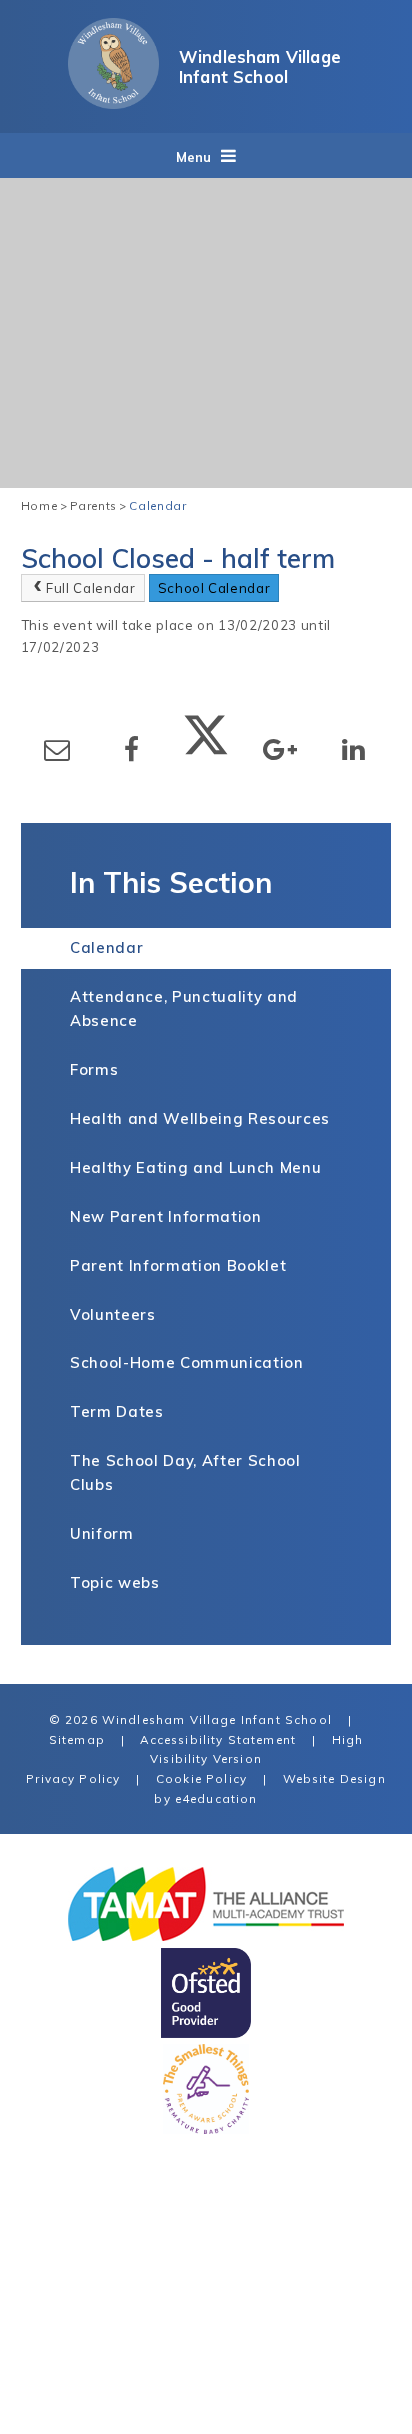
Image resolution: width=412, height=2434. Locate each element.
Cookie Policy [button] (201, 1778)
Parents (94, 505)
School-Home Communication (187, 1362)
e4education (216, 1798)
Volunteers (113, 1314)
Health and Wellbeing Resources (200, 1118)
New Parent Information (166, 1216)
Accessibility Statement (218, 1739)
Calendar (157, 505)
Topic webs (115, 1582)
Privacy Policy (73, 1778)
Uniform (102, 1533)
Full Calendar (91, 588)
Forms (94, 1069)
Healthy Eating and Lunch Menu (195, 1167)
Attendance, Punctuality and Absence (184, 1008)
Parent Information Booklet (178, 1265)
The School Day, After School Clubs (185, 1472)
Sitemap (77, 1739)
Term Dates (117, 1411)
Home (39, 505)
